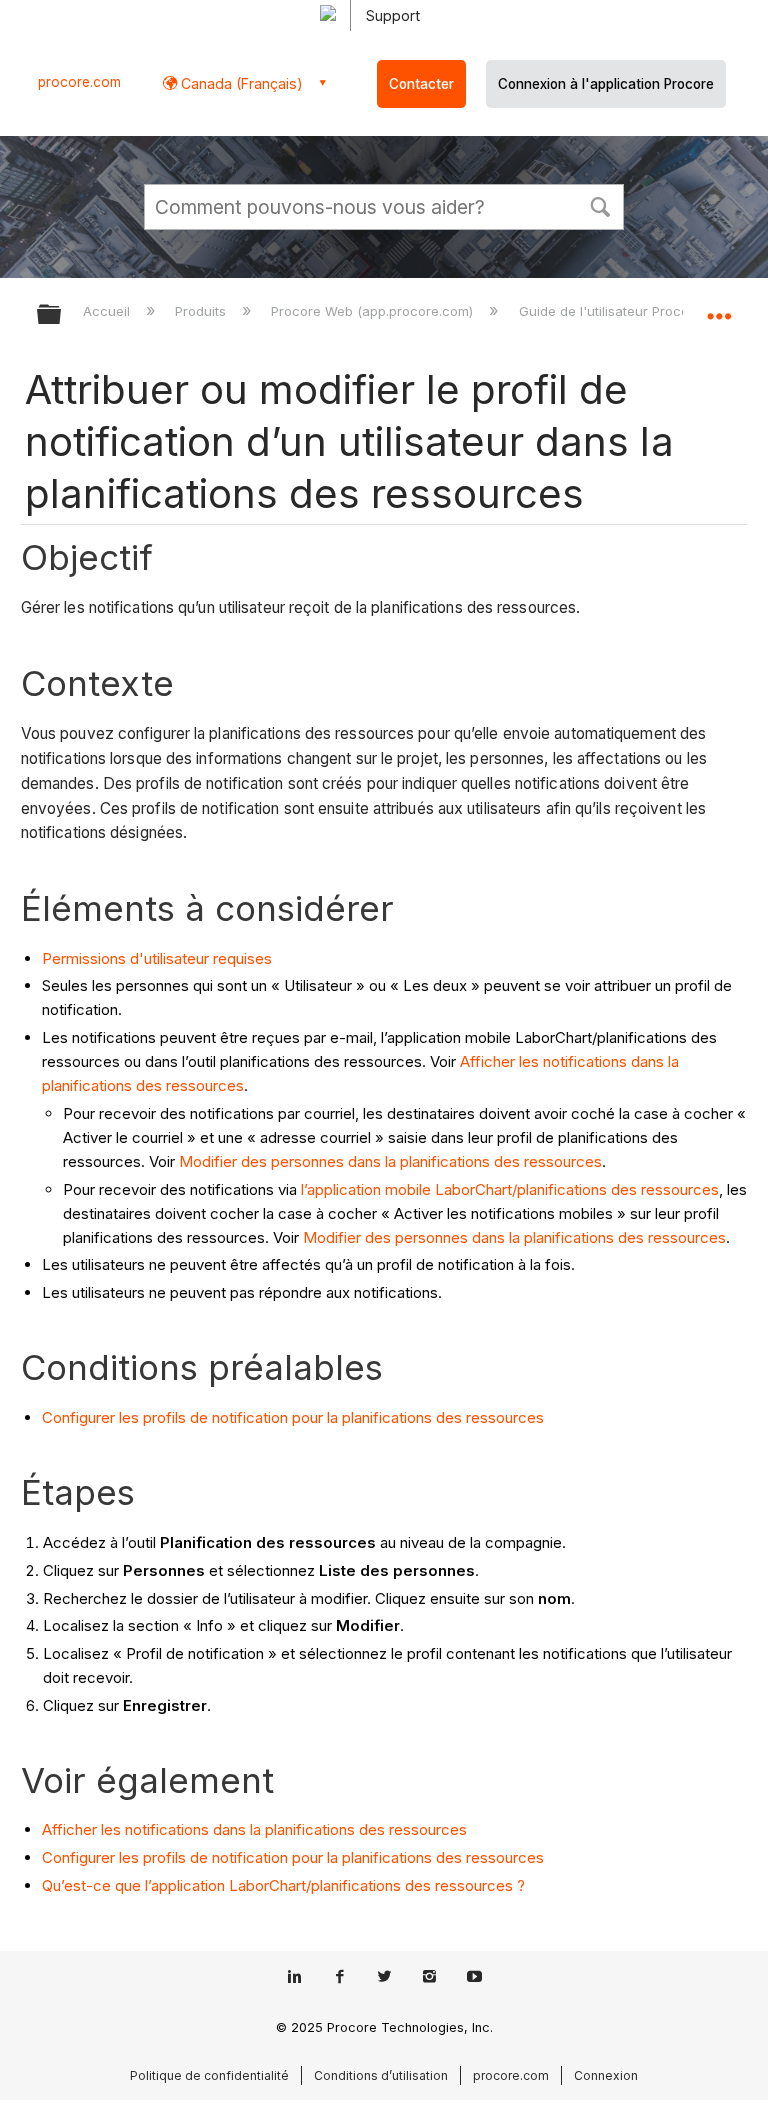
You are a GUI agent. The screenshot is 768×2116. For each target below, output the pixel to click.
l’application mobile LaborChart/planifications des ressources (510, 1189)
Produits (202, 311)
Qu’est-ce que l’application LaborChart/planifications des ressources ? (283, 1885)
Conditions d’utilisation (381, 2075)
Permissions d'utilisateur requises (157, 958)
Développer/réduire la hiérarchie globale (62, 315)
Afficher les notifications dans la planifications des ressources (254, 1829)
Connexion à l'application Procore (606, 84)
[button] (600, 205)
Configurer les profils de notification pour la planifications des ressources (293, 1417)
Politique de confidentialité (209, 2075)
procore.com (79, 82)
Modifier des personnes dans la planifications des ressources (390, 1161)
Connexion (606, 2075)
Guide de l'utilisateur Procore (612, 311)
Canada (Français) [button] (240, 83)
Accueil (108, 311)
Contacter (421, 84)
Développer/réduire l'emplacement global (719, 308)
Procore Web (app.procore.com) (374, 311)
